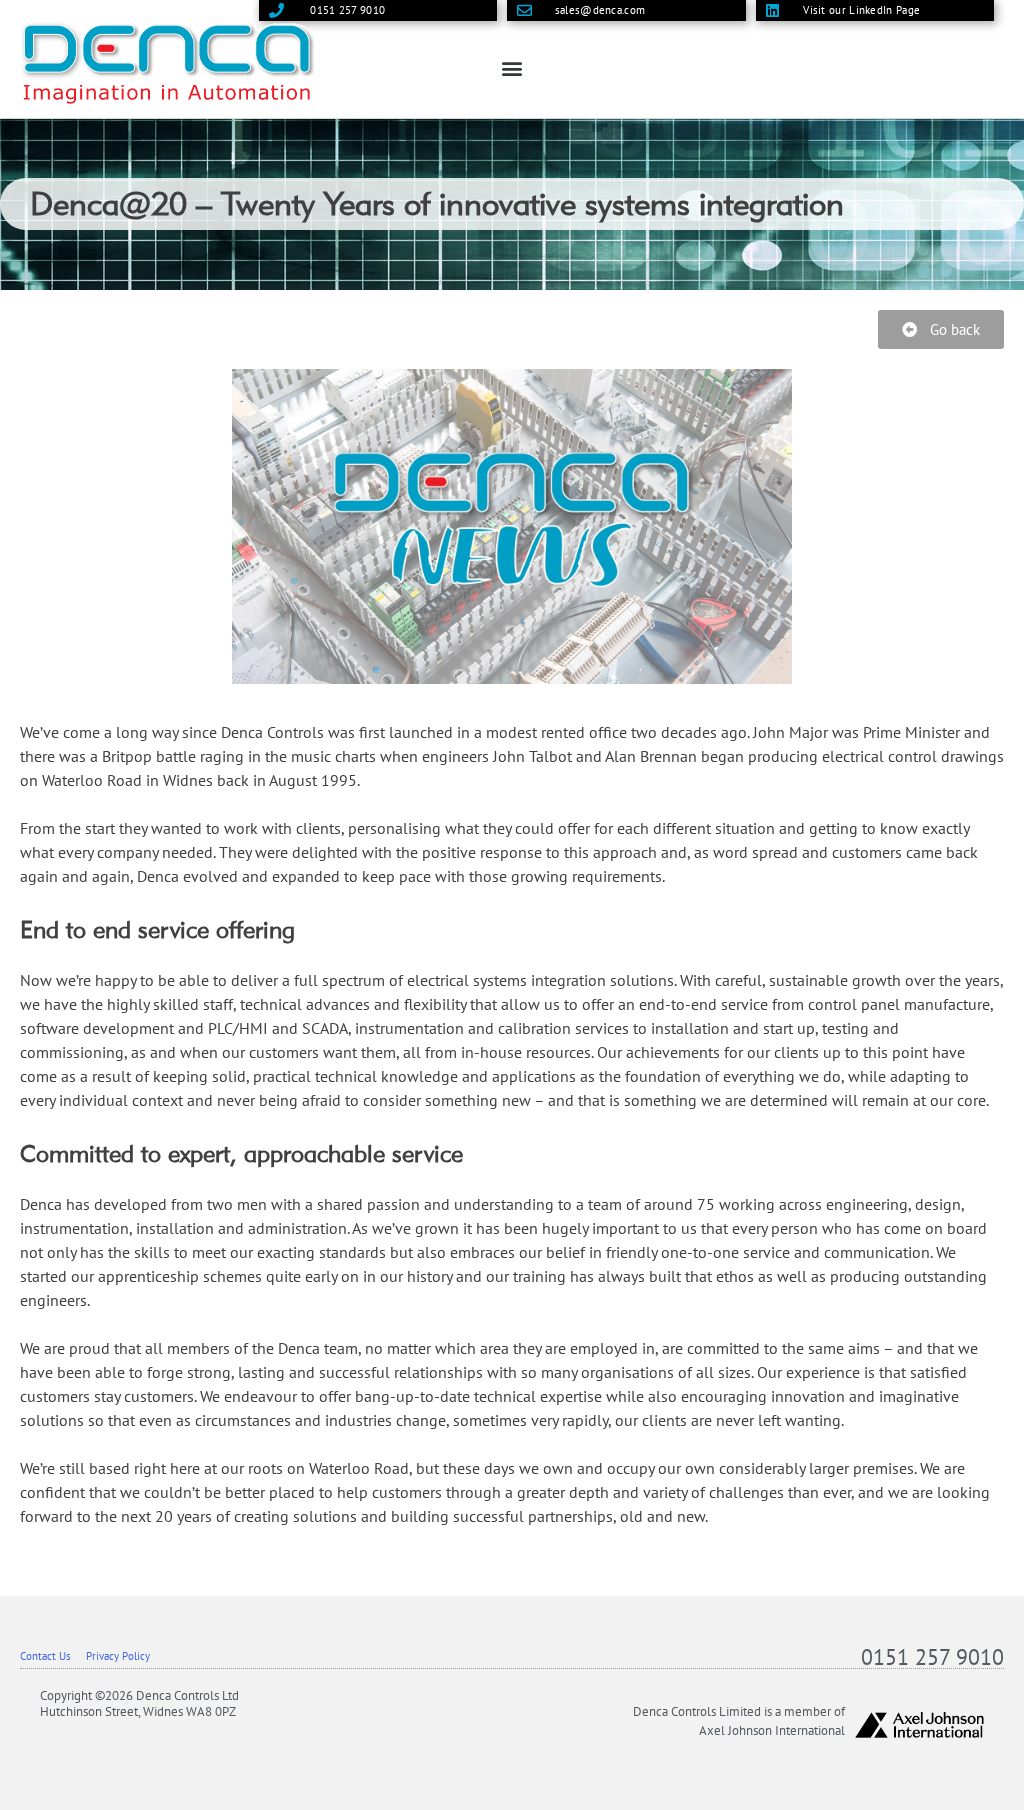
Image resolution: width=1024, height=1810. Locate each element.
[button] (511, 68)
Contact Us (45, 1656)
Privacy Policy (118, 1656)
